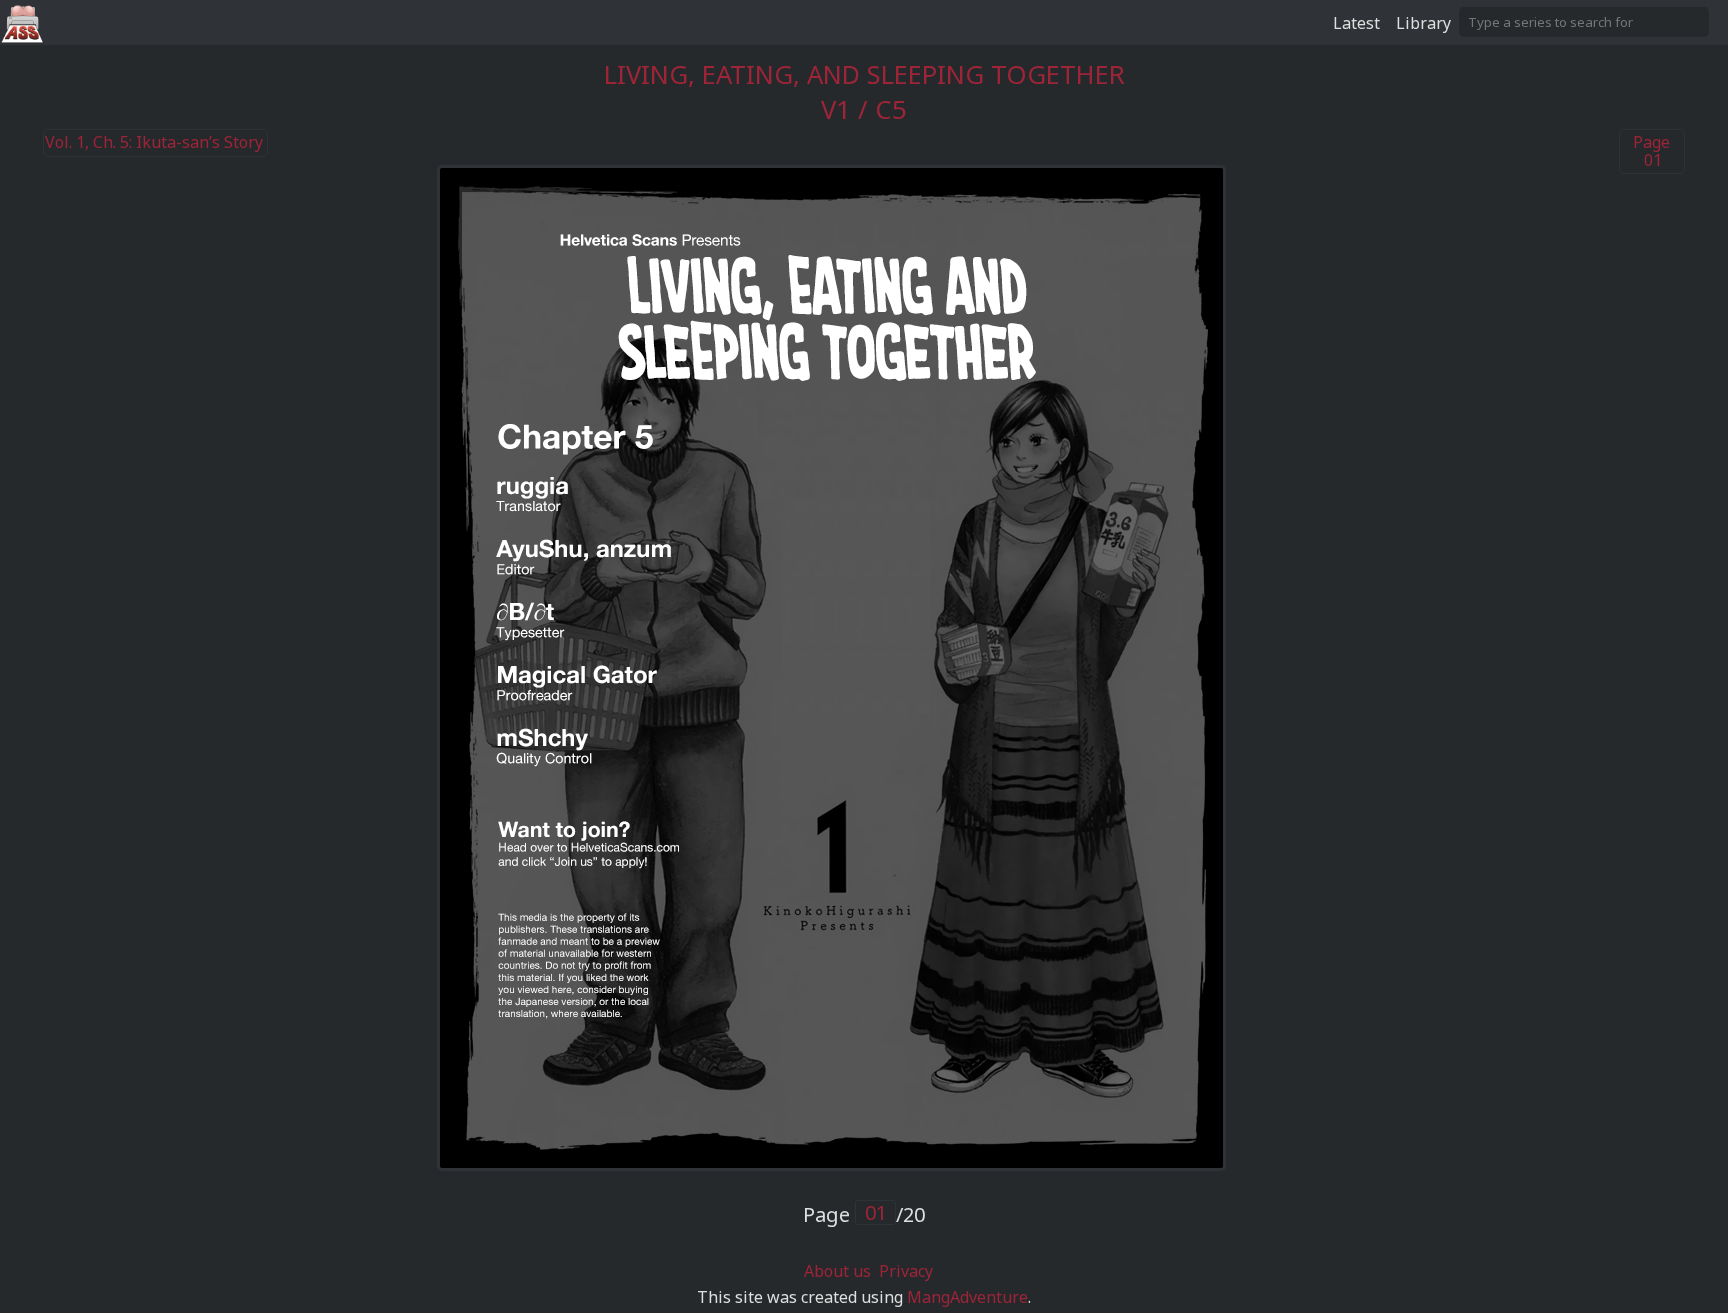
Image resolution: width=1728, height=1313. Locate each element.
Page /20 (864, 1214)
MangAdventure (967, 1297)
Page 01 (1651, 151)
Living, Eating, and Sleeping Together (864, 74)
